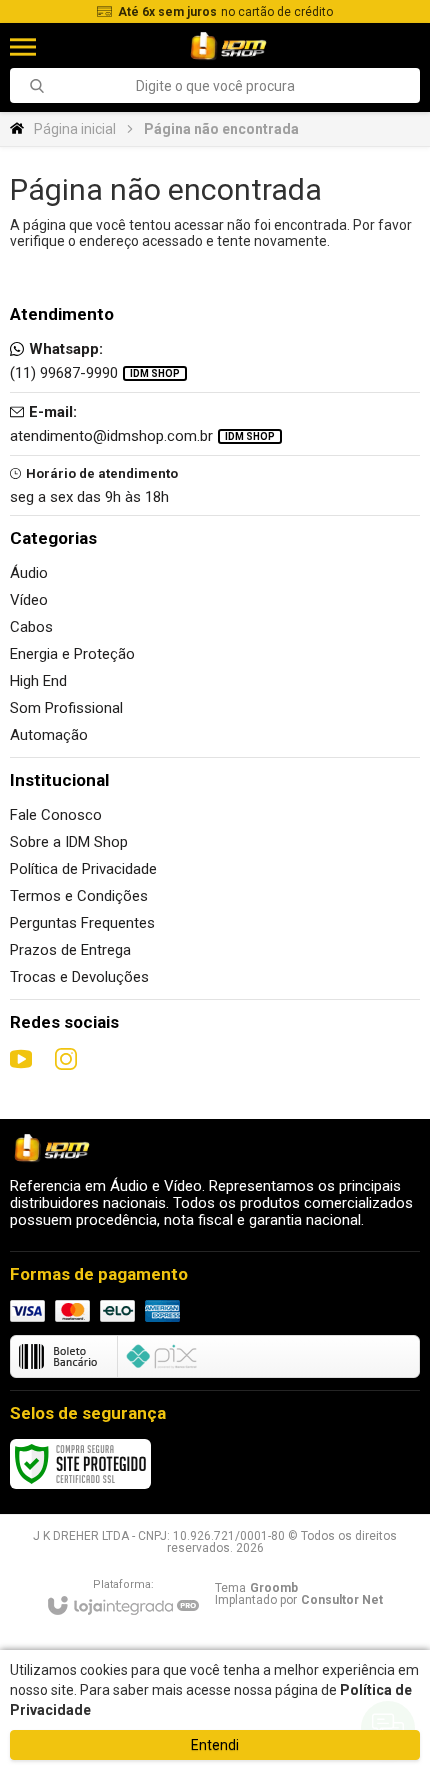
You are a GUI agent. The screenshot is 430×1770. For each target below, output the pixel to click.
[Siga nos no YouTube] (21, 1059)
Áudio (29, 573)
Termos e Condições (79, 896)
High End (38, 681)
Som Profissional (66, 708)
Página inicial (75, 129)
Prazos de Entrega (70, 950)
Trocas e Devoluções (79, 977)
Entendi (215, 1745)
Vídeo (29, 600)
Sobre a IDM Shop (69, 842)
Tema (256, 1588)
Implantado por (299, 1600)
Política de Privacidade (83, 869)
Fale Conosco (56, 815)
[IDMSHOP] (227, 46)
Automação (49, 735)
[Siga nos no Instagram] (66, 1059)
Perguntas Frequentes (82, 923)
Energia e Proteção (72, 654)
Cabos (31, 627)
